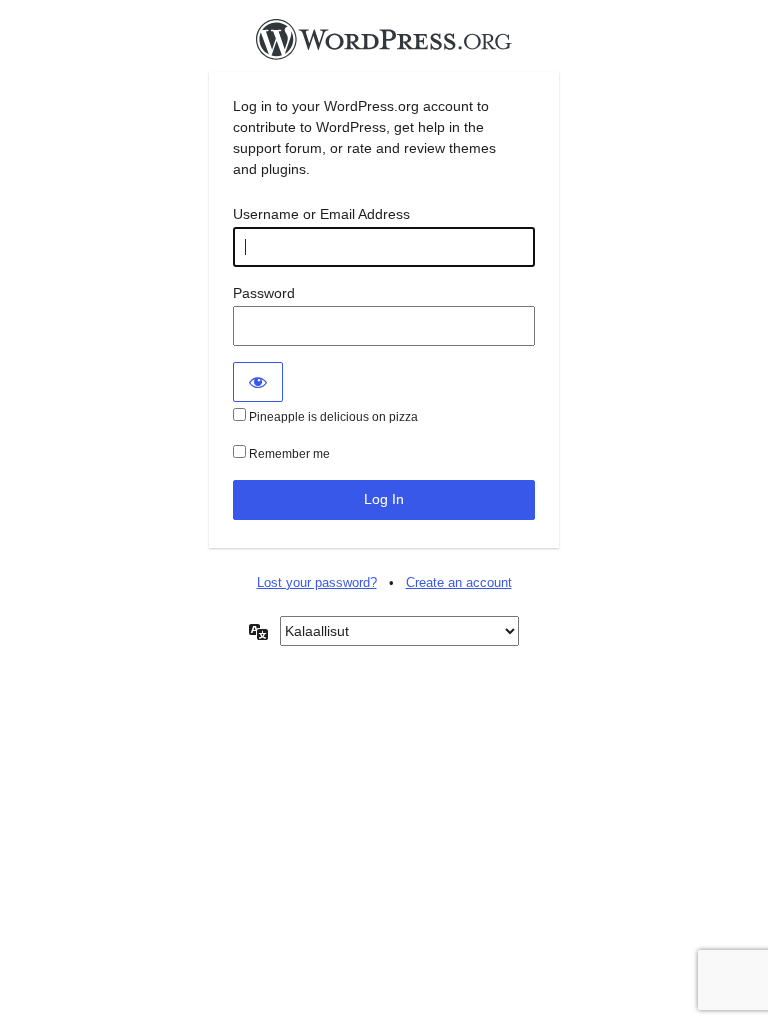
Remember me (288, 454)
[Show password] (258, 382)
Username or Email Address (321, 214)
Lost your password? (317, 582)
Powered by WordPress (384, 45)
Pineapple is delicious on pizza (332, 417)
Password (264, 293)
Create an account (459, 582)
